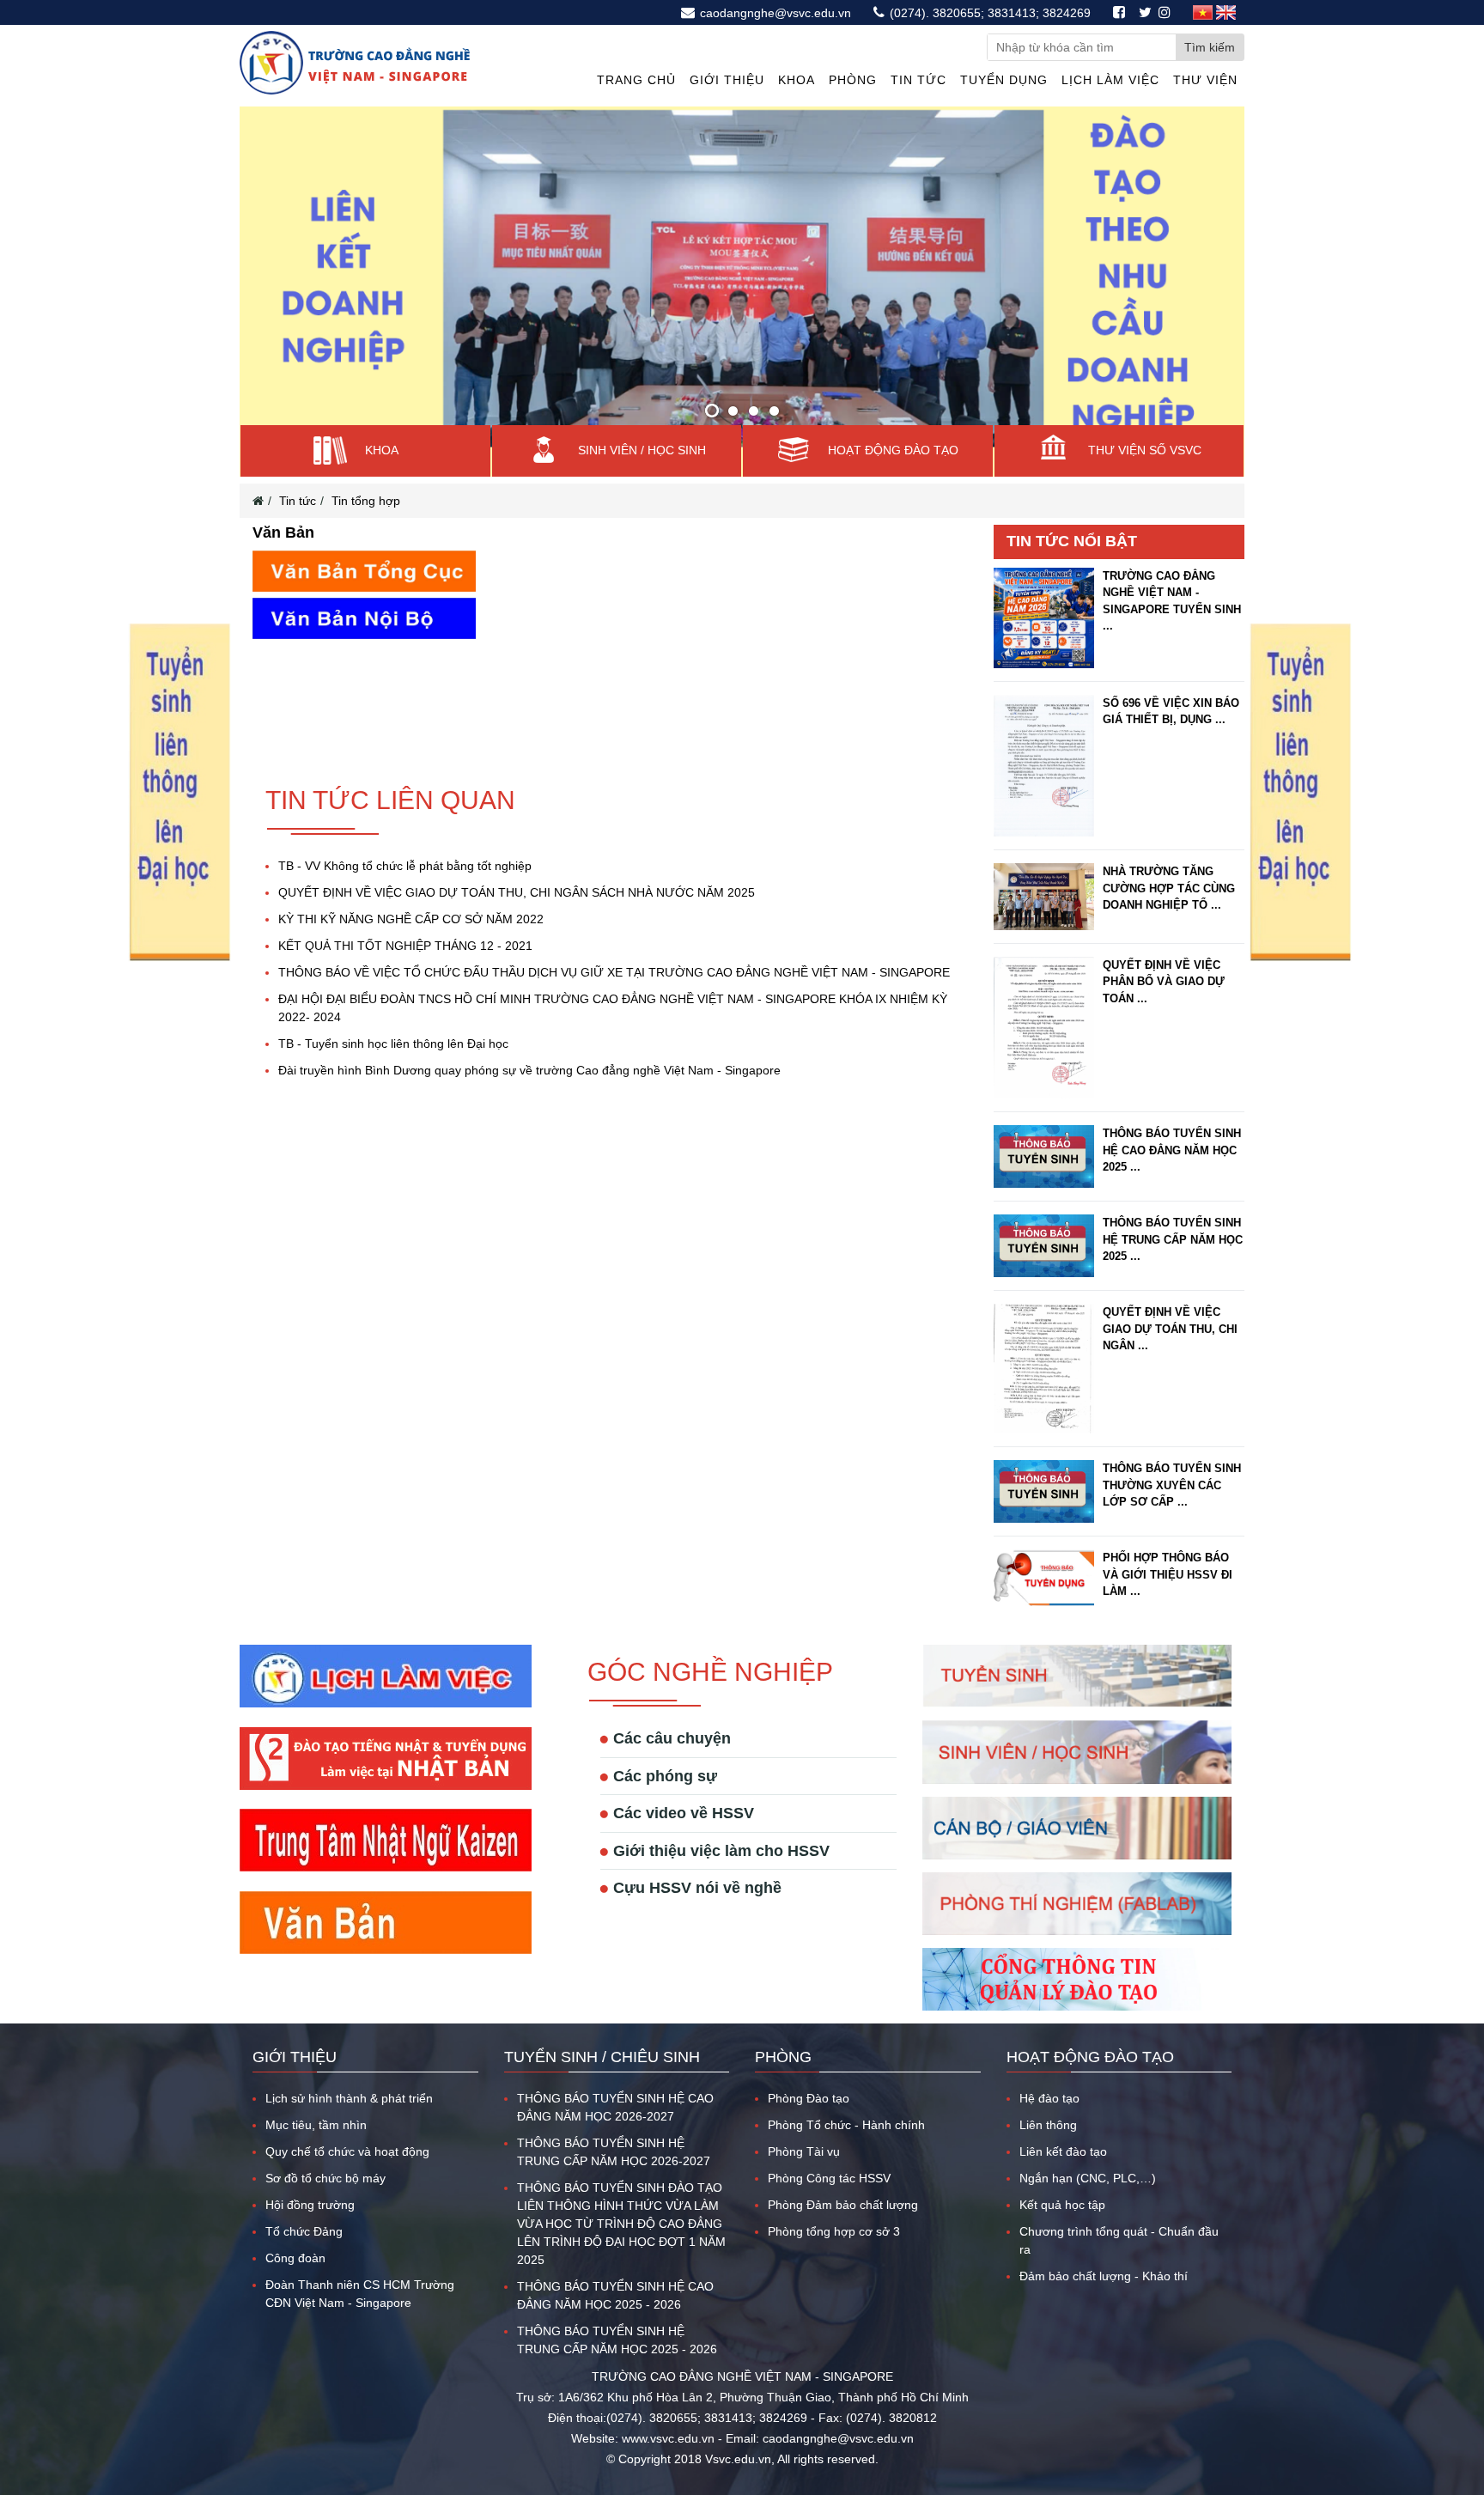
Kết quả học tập (1062, 2170)
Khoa (797, 80)
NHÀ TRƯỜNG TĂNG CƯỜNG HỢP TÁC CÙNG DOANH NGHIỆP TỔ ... (1169, 854)
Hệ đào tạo (1049, 2064)
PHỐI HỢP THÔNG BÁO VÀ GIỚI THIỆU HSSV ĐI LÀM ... (1168, 1540)
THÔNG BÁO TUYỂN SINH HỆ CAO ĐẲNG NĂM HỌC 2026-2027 (615, 2073)
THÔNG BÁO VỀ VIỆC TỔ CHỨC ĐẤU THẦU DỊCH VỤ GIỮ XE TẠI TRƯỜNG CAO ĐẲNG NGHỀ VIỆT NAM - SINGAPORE (614, 938)
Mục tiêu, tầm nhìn (316, 2090)
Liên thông (1048, 2090)
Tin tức (918, 80)
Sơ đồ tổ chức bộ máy (325, 2144)
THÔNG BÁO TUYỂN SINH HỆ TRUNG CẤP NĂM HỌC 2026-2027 (614, 2118)
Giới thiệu (727, 80)
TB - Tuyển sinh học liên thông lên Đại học (393, 1009)
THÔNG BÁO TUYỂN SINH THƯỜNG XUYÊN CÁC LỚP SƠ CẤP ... (1172, 1451)
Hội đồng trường (310, 2170)
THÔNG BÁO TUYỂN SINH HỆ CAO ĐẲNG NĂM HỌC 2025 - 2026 (615, 2261)
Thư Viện (1205, 80)
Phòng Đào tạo (809, 2064)
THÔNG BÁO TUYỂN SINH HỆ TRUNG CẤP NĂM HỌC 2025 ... (1173, 1205)
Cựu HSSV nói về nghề (697, 1853)
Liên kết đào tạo (1063, 2117)
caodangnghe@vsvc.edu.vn (774, 13)
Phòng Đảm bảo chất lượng (843, 2170)
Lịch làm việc (1110, 80)
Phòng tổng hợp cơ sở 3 (834, 2197)
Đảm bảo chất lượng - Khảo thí (1104, 2242)
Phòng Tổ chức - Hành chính (846, 2090)
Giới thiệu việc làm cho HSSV (721, 1816)
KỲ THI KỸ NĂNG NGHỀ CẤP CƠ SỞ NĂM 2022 (411, 885)
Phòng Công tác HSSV (829, 2144)
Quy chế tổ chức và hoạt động (347, 2117)
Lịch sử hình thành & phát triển (349, 2064)
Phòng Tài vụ (804, 2117)
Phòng (853, 80)
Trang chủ (636, 80)
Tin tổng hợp (366, 466)
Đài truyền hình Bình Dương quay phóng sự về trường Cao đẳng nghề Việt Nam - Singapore (529, 1036)
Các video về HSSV (684, 1779)
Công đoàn (295, 2224)
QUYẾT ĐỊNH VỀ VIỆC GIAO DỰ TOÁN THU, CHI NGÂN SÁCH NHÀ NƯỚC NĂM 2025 (517, 858)
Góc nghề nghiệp (710, 1637)
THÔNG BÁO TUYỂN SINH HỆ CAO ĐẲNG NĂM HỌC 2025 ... (1172, 1116)
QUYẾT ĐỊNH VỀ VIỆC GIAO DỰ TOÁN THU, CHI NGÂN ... (1170, 1293)
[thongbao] (179, 958)
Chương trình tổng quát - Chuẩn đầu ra (1119, 2206)
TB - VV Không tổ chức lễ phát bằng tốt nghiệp (405, 831)
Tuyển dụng (1004, 80)
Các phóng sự (665, 1741)
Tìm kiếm (1210, 47)
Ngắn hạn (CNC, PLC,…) (1088, 2144)
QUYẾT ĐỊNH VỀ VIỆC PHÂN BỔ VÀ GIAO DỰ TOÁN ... (1164, 946)
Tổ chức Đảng (304, 2197)
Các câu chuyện (672, 1704)
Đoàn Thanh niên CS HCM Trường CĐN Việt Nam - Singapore (360, 2259)
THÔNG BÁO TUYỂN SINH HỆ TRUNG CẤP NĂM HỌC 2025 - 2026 (617, 2306)
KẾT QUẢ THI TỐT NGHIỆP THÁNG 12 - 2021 (405, 911)
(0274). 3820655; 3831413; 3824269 (988, 13)
